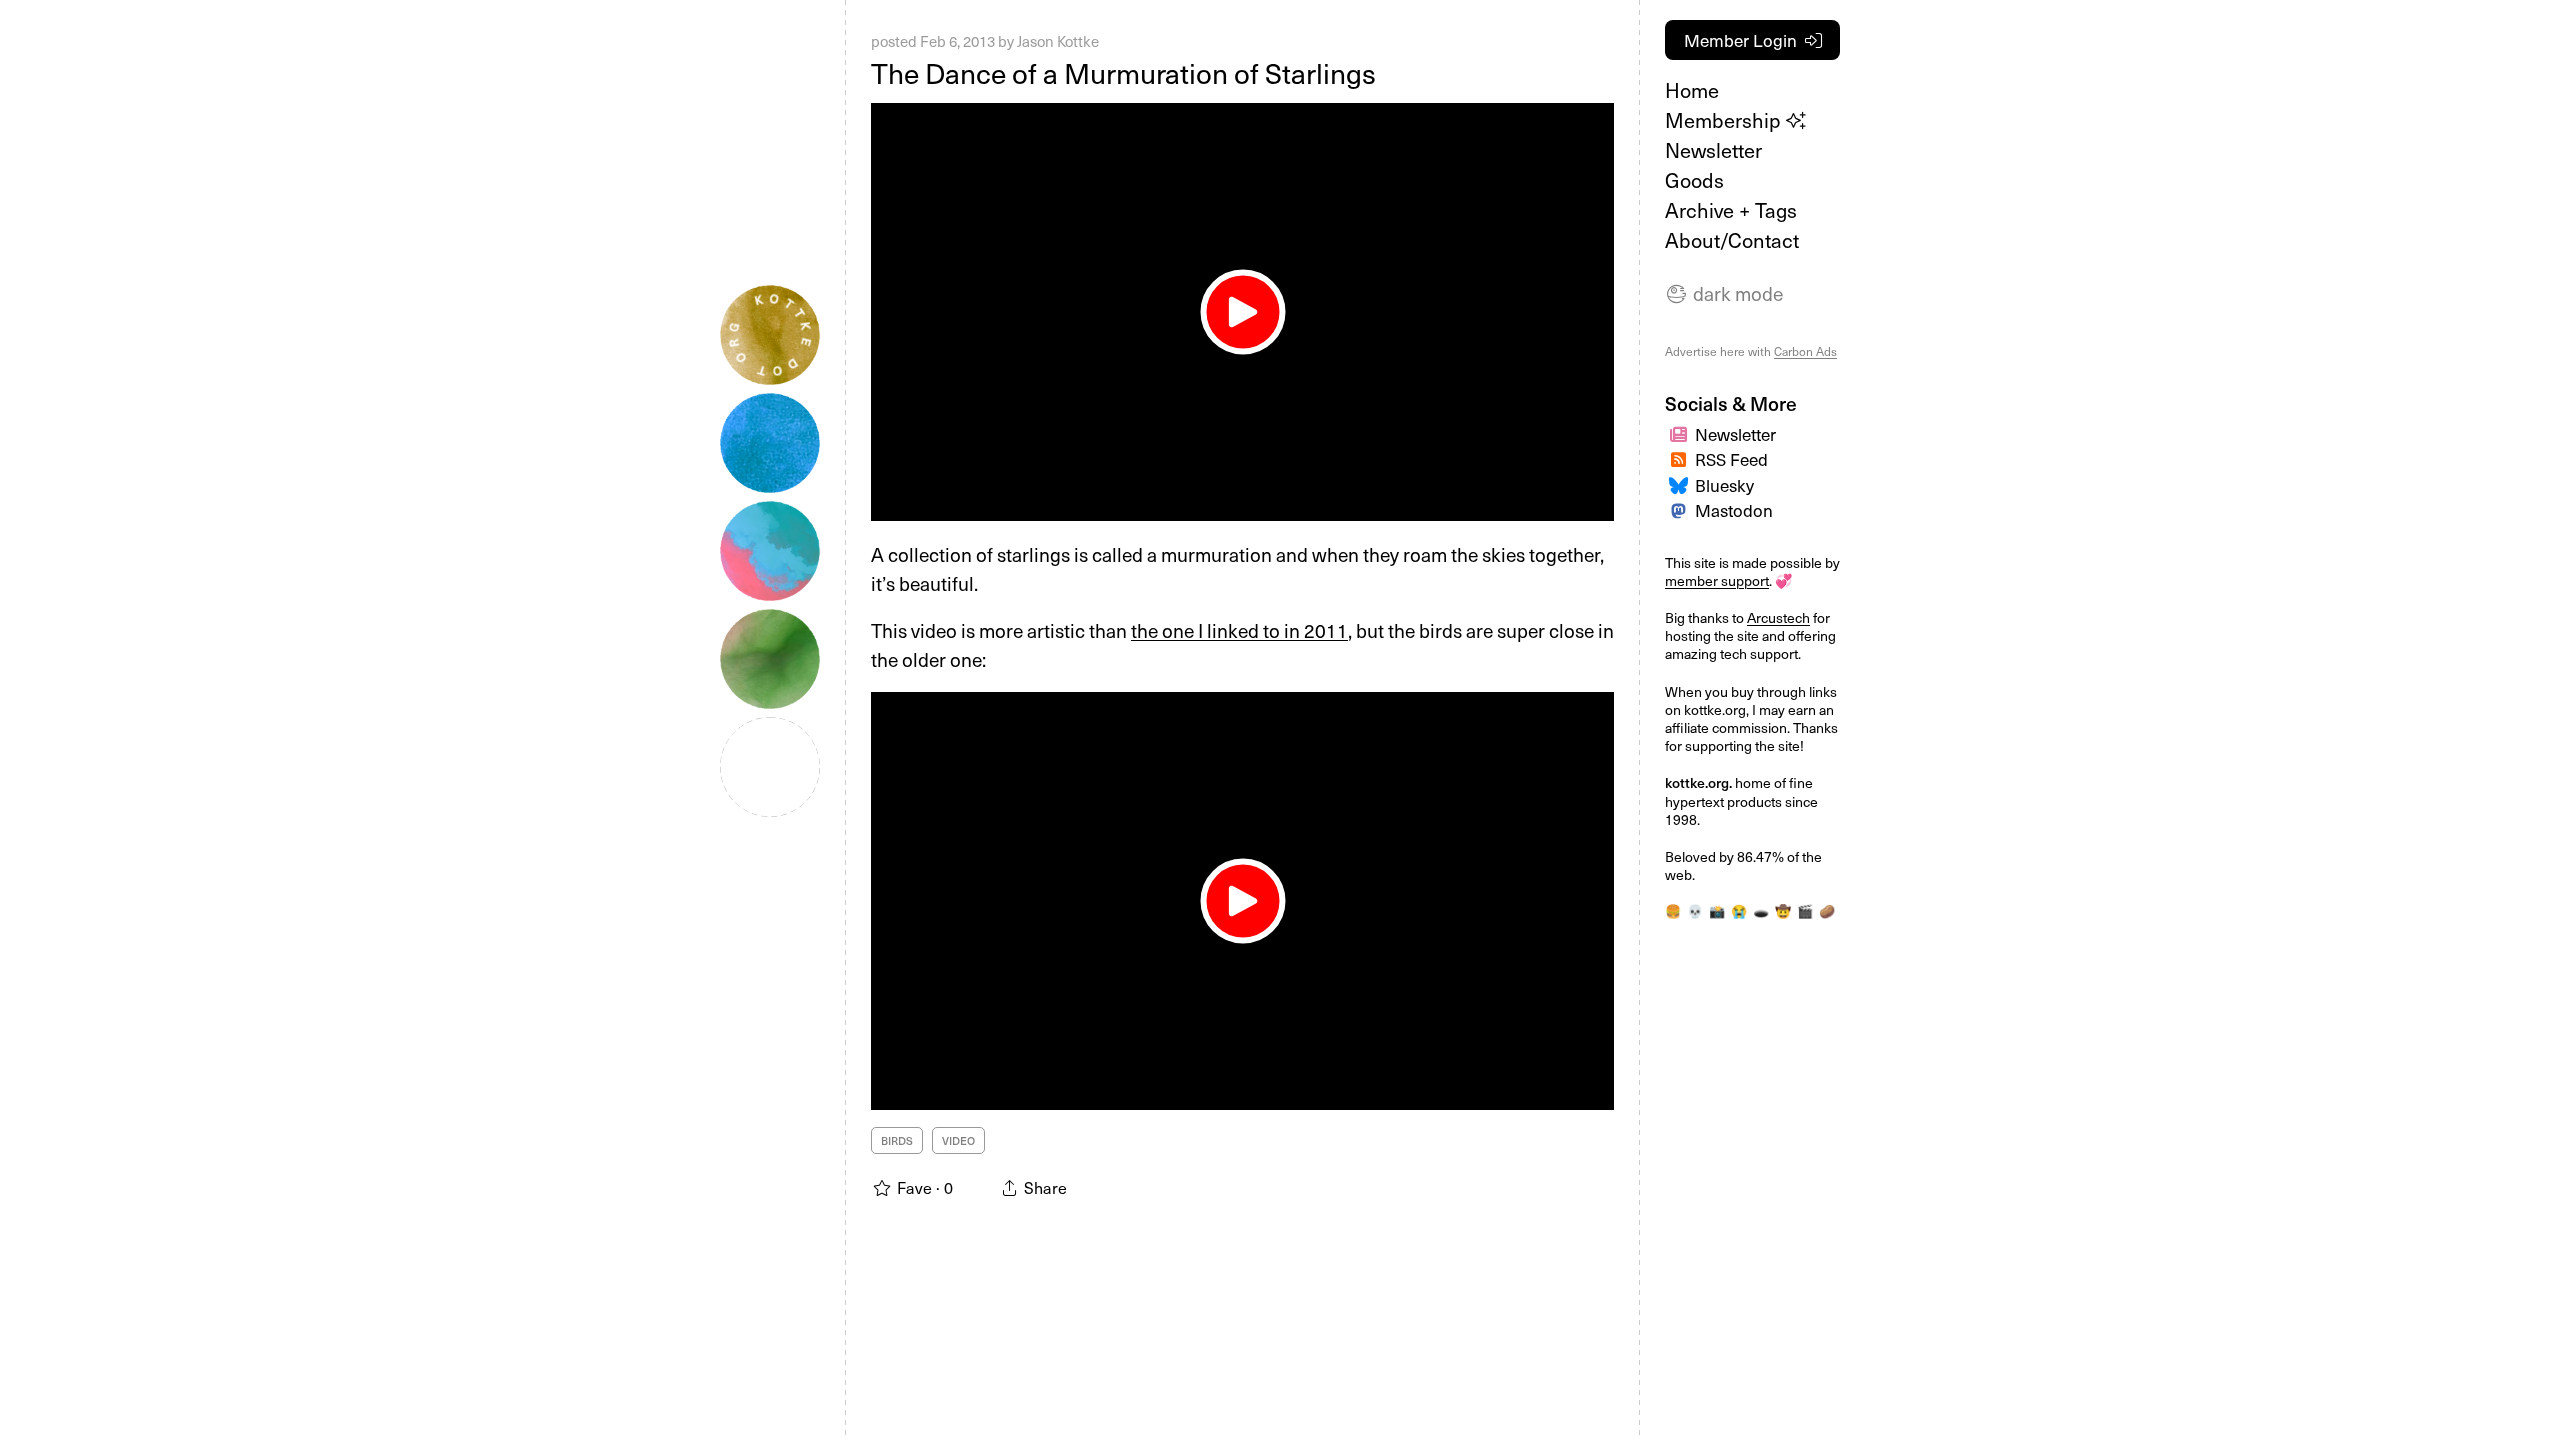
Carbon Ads (1805, 351)
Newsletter (1713, 150)
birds (897, 1140)
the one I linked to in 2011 (1239, 630)
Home (1692, 90)
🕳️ (1761, 910)
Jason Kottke (1058, 41)
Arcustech (1778, 617)
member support (1717, 580)
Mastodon (1734, 510)
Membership (1725, 120)
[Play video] (1242, 312)
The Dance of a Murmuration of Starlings (1123, 72)
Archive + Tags (1731, 210)
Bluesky (1724, 485)
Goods (1694, 180)
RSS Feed (1731, 459)
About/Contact (1732, 240)
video (958, 1140)
